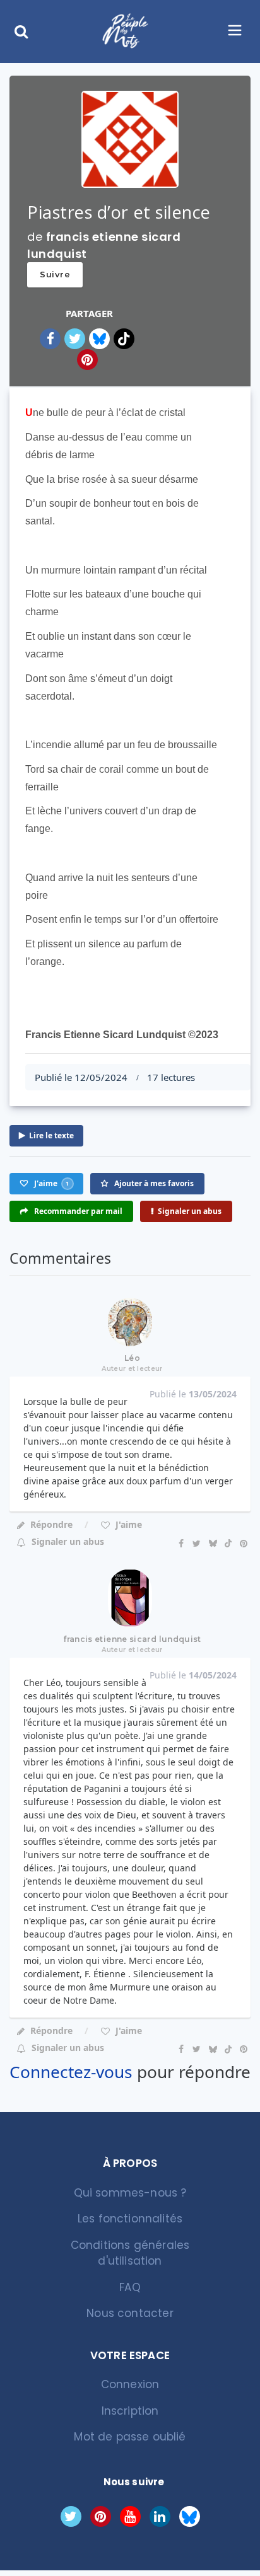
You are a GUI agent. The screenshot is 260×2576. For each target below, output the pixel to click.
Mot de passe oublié (130, 2437)
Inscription (130, 2411)
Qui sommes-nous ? (130, 2193)
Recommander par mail (77, 1211)
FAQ (130, 2287)
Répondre (51, 1524)
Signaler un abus (190, 1211)
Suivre (55, 274)
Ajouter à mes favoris (153, 1183)
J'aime (127, 1524)
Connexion (130, 2384)
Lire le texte (51, 1135)
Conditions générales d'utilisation (130, 2253)
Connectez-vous (71, 2072)
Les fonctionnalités (130, 2219)
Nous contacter (130, 2313)
